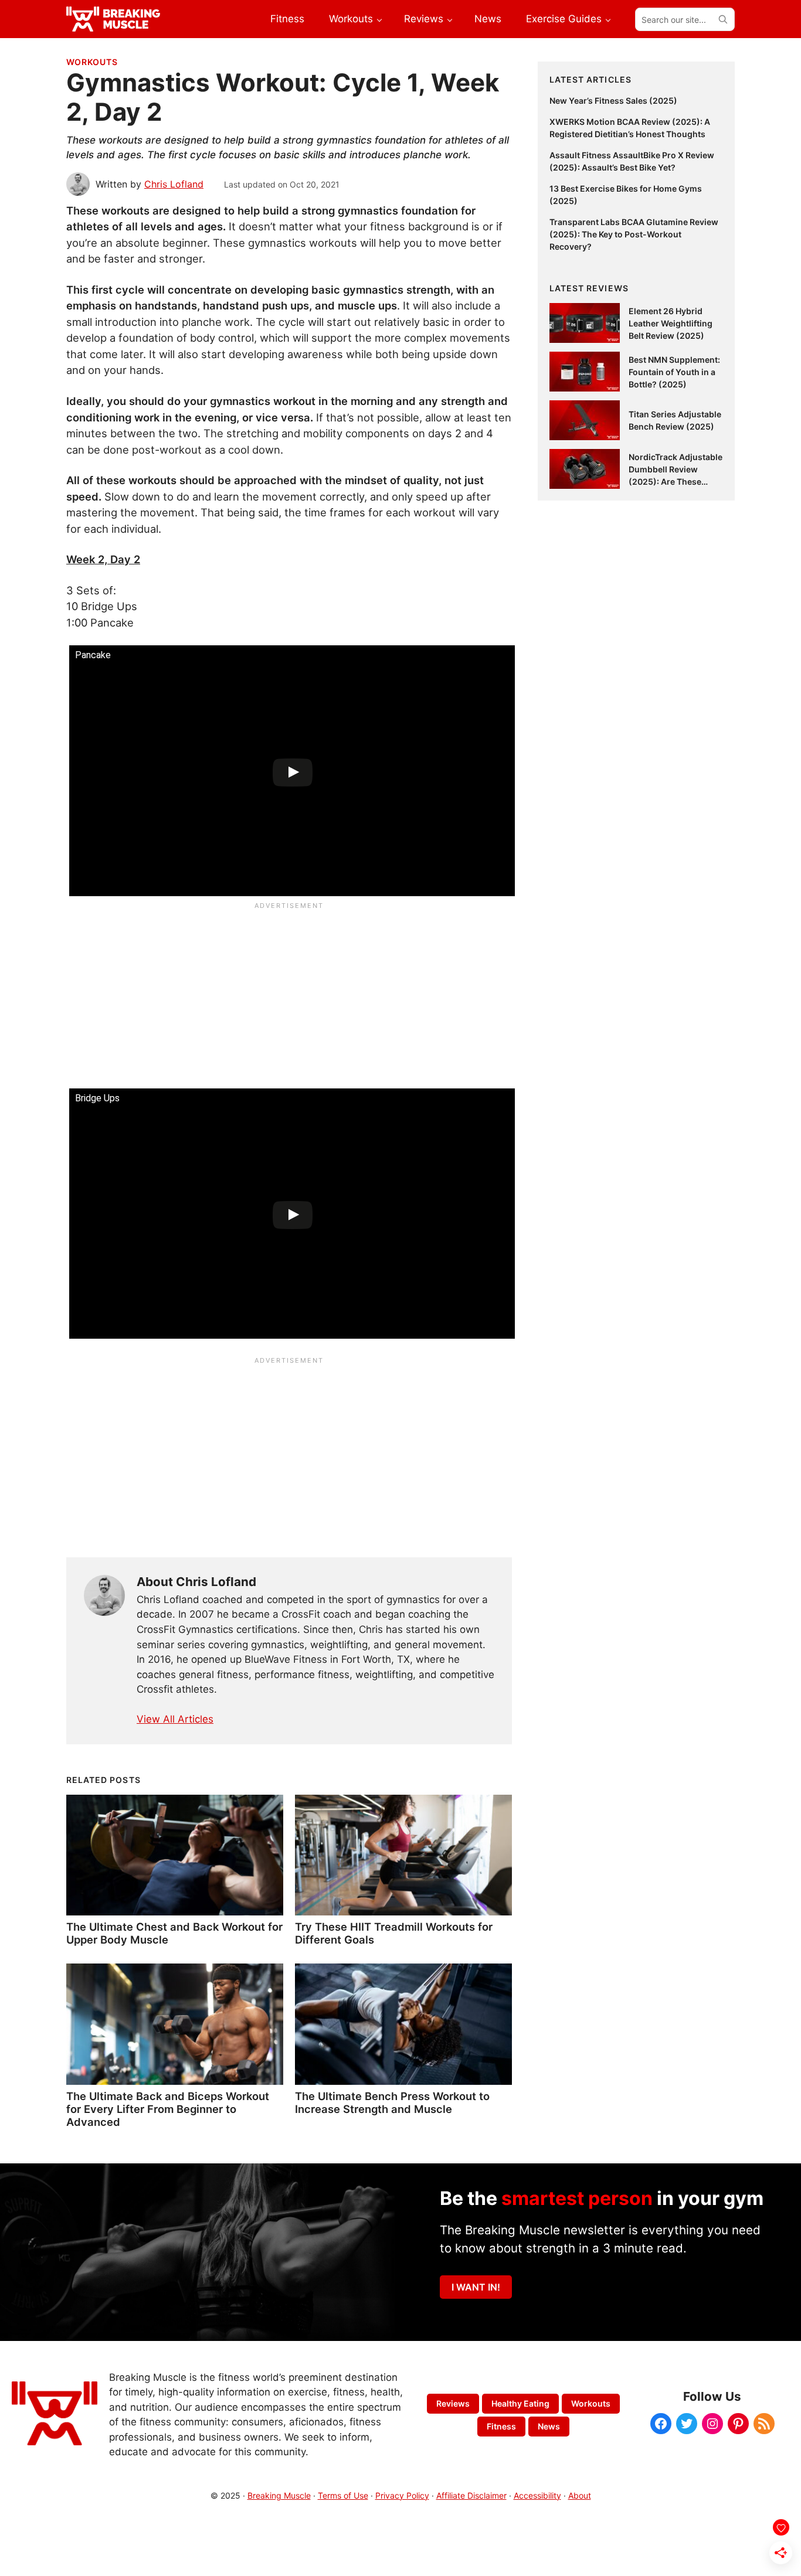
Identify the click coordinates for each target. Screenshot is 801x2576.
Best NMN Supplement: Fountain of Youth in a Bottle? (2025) (674, 372)
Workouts (92, 62)
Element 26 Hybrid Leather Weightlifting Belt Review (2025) (671, 323)
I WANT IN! (476, 2287)
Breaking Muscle (279, 2495)
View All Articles (175, 1719)
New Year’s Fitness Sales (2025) (613, 101)
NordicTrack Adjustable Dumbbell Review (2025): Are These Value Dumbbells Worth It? (676, 481)
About (580, 2495)
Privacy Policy (402, 2495)
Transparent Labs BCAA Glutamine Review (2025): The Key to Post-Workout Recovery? (634, 234)
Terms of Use (343, 2495)
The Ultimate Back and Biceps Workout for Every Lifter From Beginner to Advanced (168, 2109)
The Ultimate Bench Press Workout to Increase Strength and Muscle (392, 2102)
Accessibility (537, 2495)
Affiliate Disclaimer (471, 2495)
